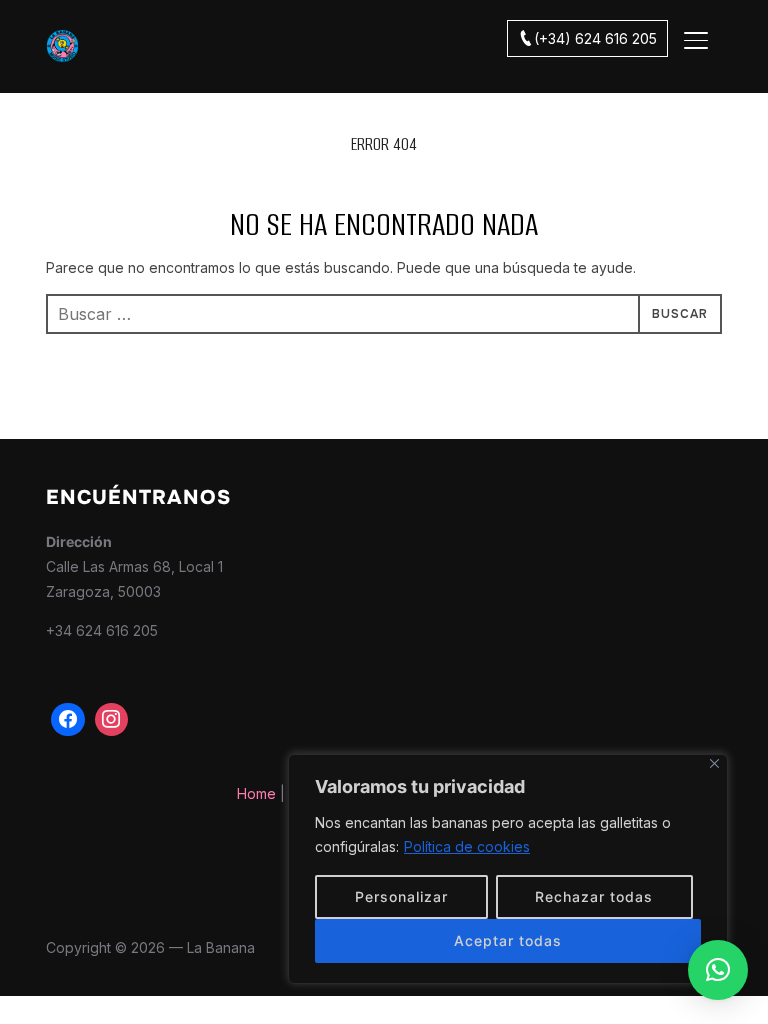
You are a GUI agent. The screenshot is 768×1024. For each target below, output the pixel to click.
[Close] (714, 763)
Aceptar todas (508, 940)
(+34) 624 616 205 (595, 38)
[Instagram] (112, 720)
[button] (718, 970)
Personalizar (401, 896)
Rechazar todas (594, 896)
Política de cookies (467, 846)
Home (256, 793)
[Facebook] (68, 720)
